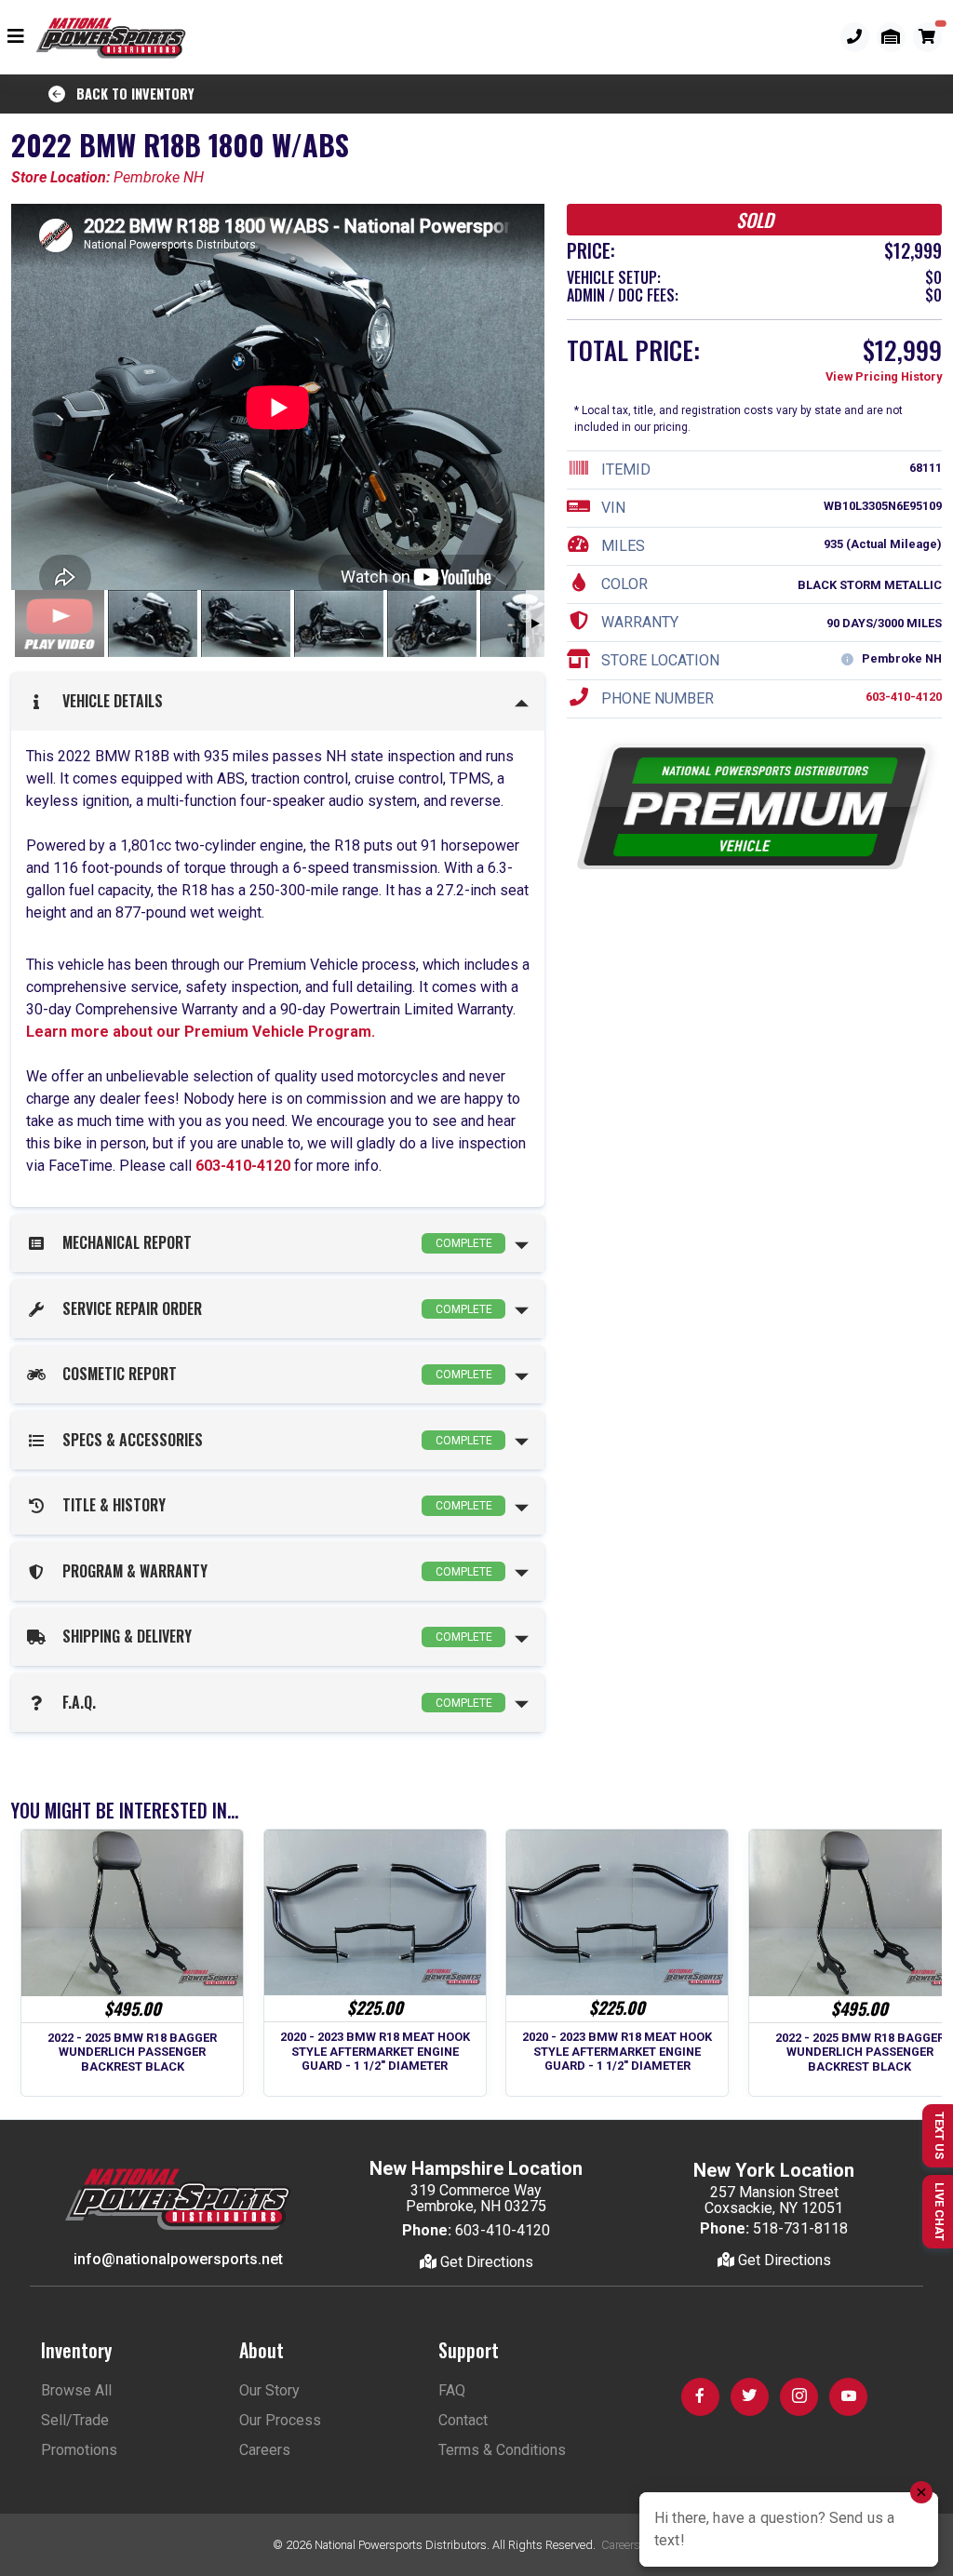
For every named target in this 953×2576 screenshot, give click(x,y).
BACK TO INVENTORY (130, 94)
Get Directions (485, 2262)
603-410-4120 (243, 1166)
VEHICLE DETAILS (109, 701)
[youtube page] (848, 2397)
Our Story (269, 2390)
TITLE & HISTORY (274, 1505)
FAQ (452, 2390)
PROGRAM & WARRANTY (274, 1571)
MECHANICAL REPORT (274, 1242)
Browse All (76, 2390)
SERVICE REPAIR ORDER (274, 1308)
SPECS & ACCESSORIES (274, 1440)
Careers (265, 2450)
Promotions (79, 2450)
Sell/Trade (75, 2420)
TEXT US (940, 2135)
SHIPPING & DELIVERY (274, 1636)
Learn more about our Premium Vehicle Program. (201, 1032)
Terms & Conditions (502, 2450)
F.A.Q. (274, 1702)
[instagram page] (799, 2397)
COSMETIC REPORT (274, 1374)
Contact (463, 2420)
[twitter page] (750, 2397)
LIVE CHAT (940, 2212)
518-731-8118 (800, 2228)
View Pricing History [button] (884, 376)
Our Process (280, 2420)
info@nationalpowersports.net (178, 2259)
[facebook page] (700, 2397)
